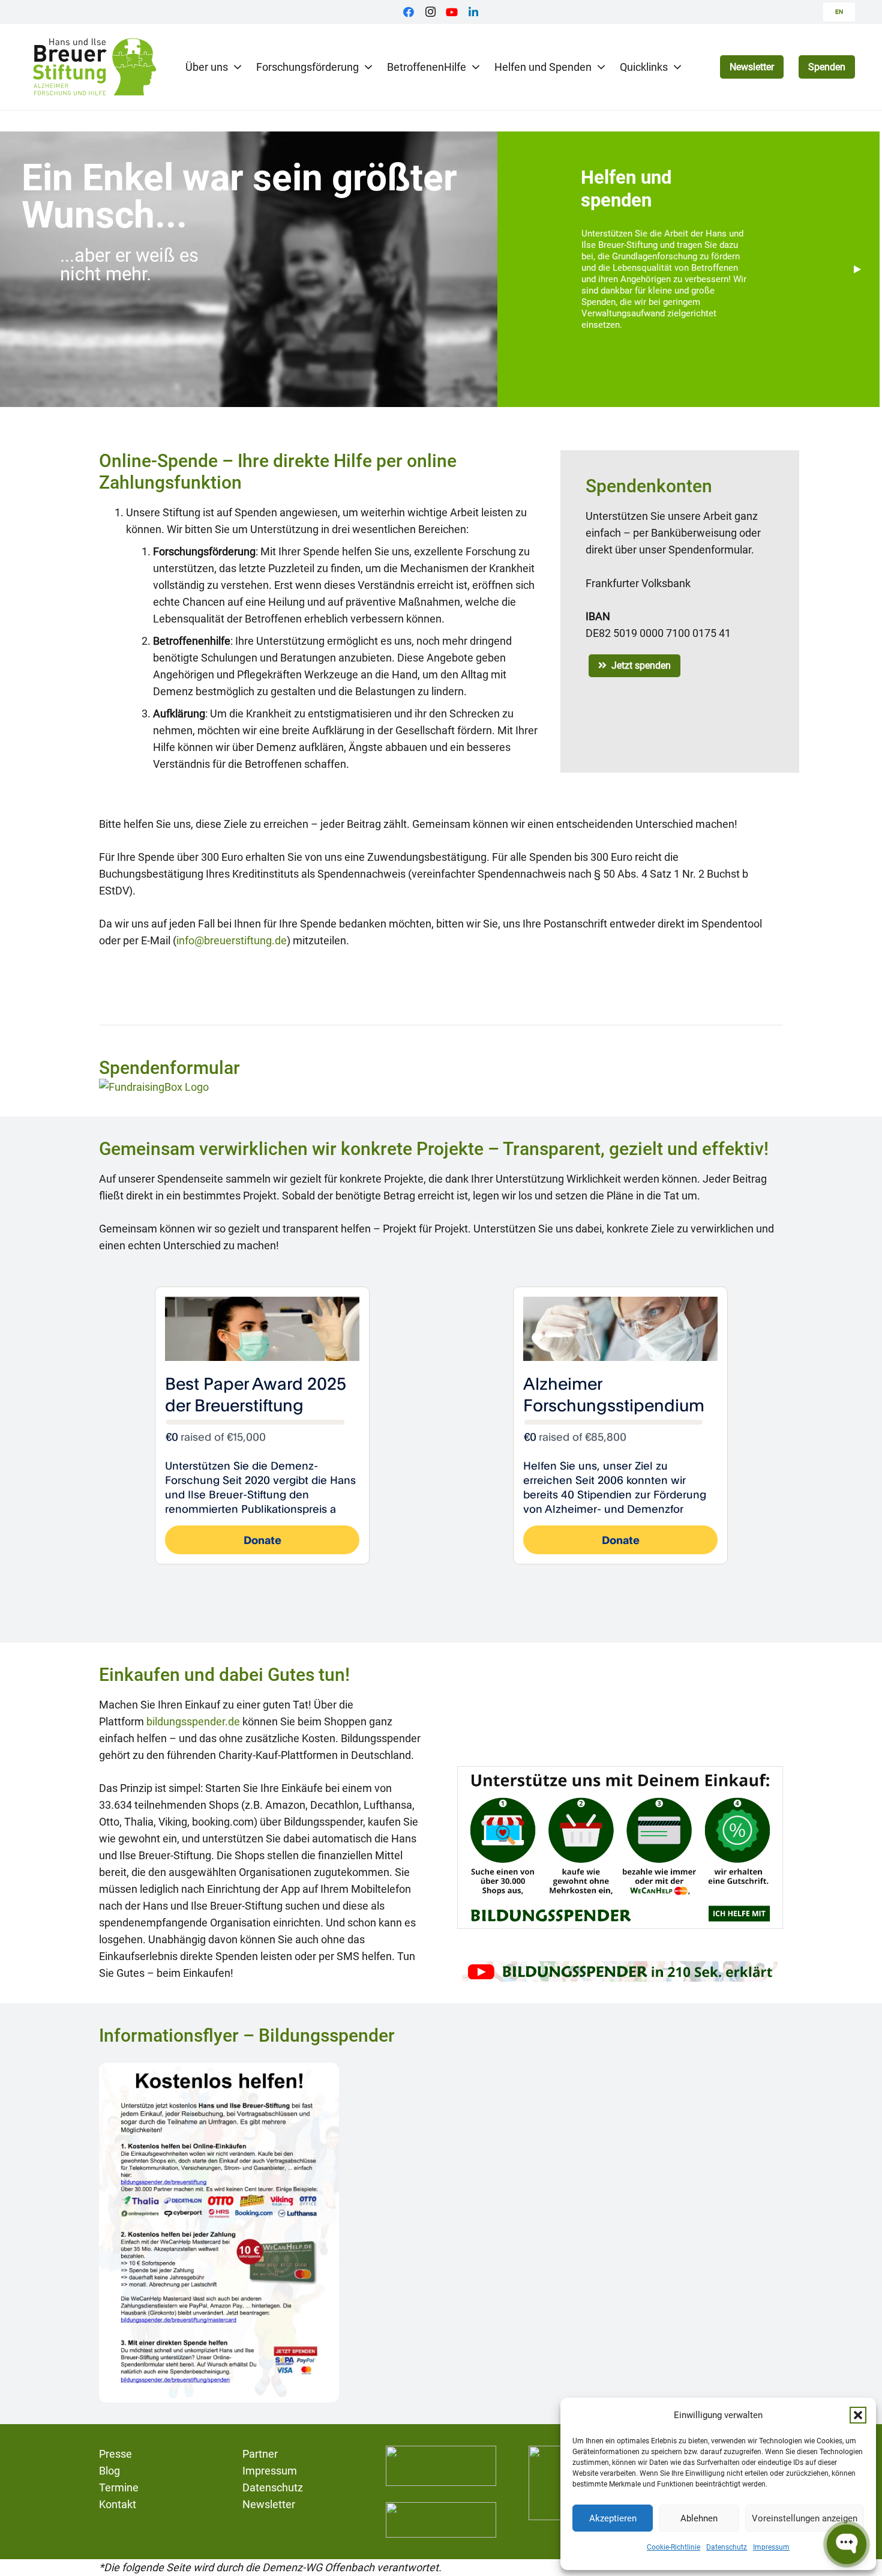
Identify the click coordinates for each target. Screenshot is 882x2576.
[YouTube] (452, 12)
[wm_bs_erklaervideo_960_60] (620, 1971)
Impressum (771, 2547)
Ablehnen (699, 2518)
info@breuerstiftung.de (232, 940)
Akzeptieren (613, 2518)
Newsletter (269, 2504)
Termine (119, 2487)
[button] (858, 2415)
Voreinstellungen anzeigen (805, 2518)
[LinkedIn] (473, 12)
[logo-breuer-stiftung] (94, 67)
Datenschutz (727, 2547)
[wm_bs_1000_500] (620, 1848)
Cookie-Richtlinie (673, 2547)
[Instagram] (430, 12)
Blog (109, 2471)
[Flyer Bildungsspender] (219, 2233)
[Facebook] (409, 12)
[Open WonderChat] (847, 2544)
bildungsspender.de (193, 1721)
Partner (260, 2454)
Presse (115, 2454)
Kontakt (118, 2504)
